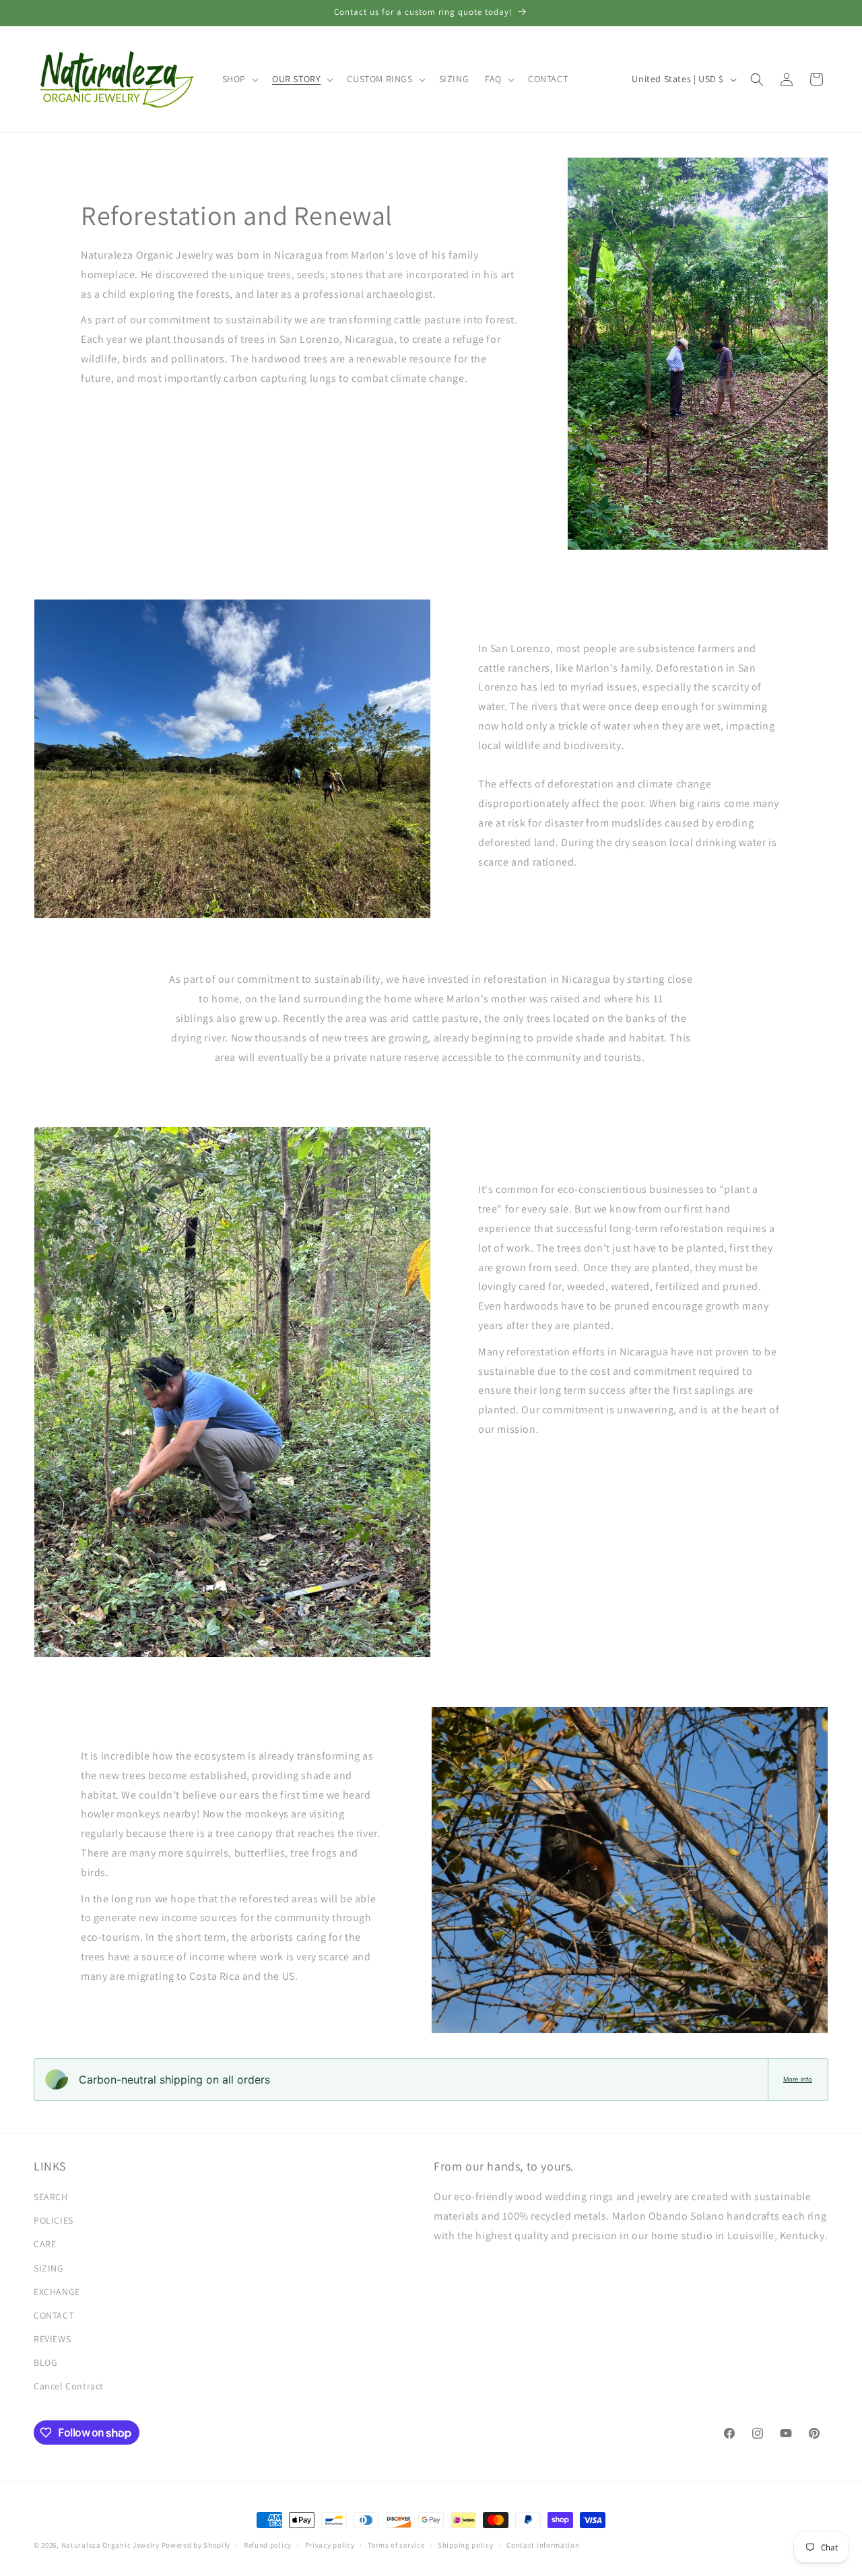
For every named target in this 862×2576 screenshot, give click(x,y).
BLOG (45, 2362)
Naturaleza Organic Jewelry (110, 2545)
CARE (45, 2244)
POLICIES (54, 2220)
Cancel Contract (69, 2386)
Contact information (543, 2545)
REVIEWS (52, 2339)
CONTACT (54, 2315)
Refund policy (268, 2545)
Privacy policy (330, 2545)
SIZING (49, 2268)
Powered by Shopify (196, 2545)
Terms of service (396, 2545)
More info (798, 2079)
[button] (239, 79)
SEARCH (51, 2197)
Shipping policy (466, 2545)
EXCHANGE (57, 2292)
